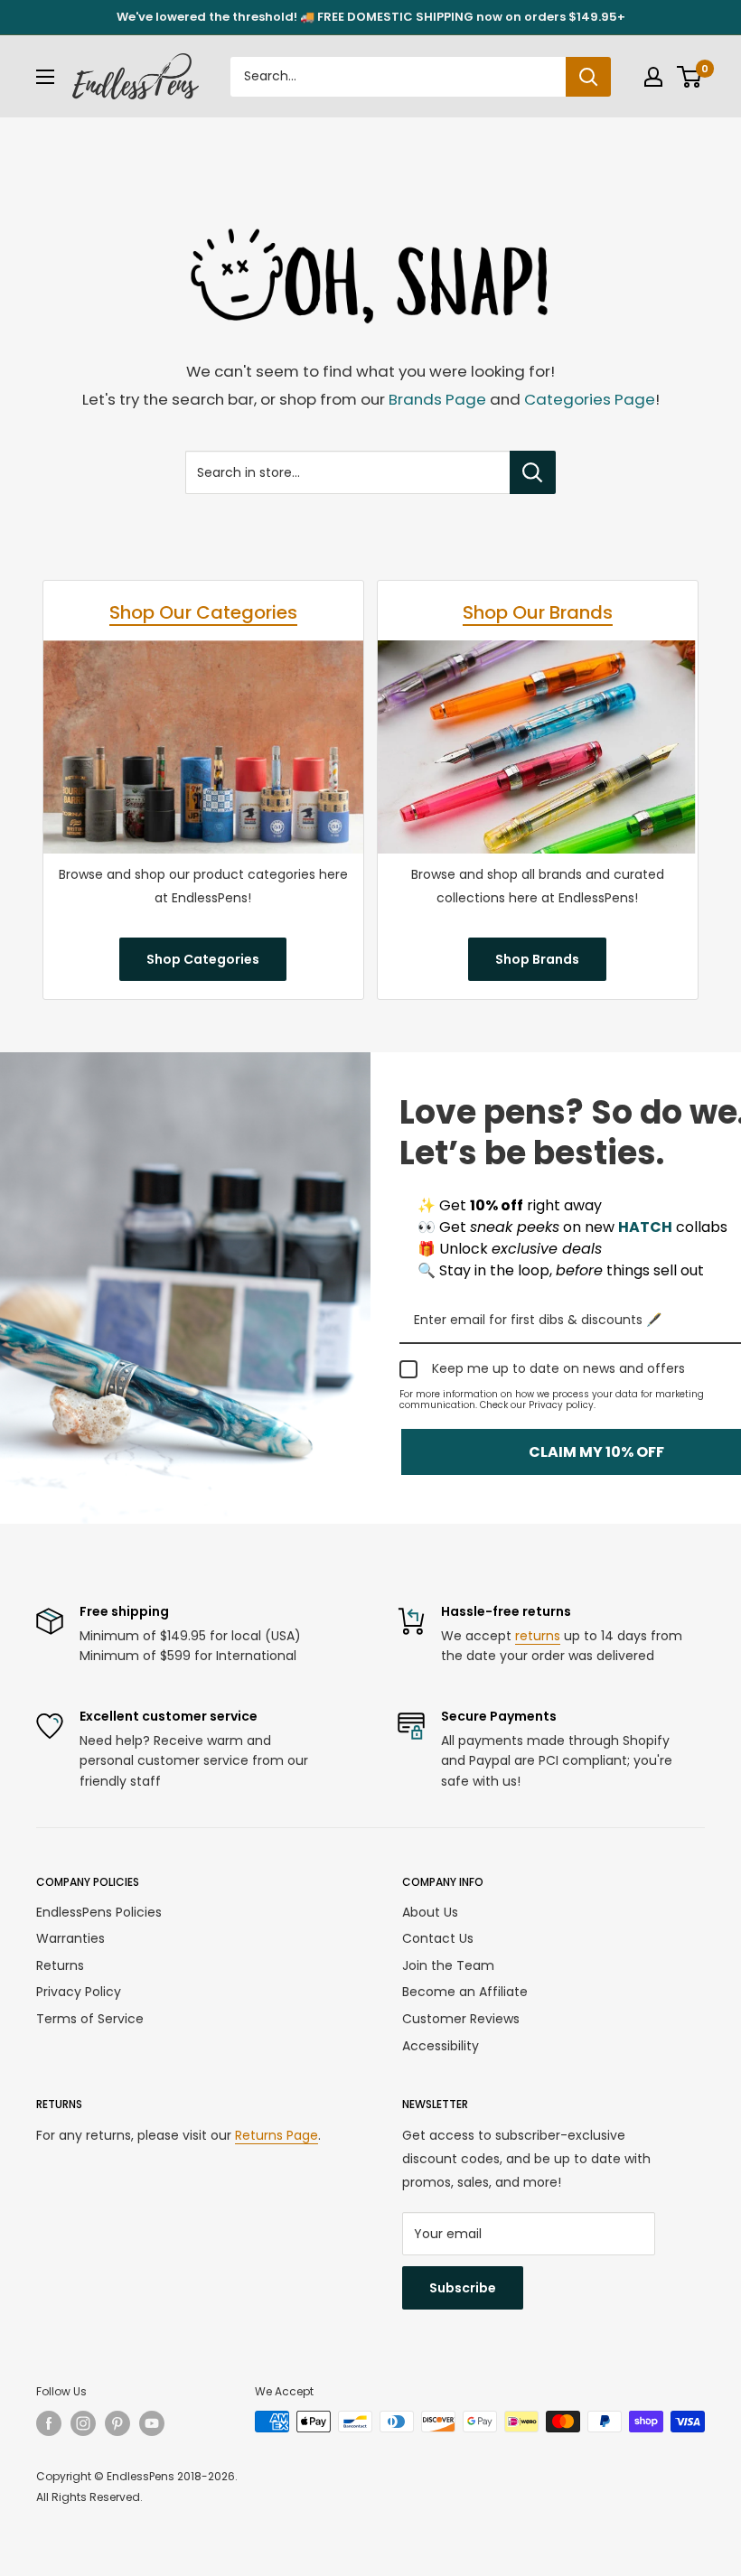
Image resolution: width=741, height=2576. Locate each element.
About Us (430, 1912)
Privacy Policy (79, 1992)
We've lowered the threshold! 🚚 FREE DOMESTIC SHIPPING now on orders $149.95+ (371, 17)
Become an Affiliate (465, 1992)
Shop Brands (537, 959)
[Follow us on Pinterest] (117, 2423)
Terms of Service (90, 2019)
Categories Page (590, 399)
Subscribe (463, 2288)
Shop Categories (203, 959)
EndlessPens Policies (99, 1912)
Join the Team (448, 1965)
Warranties (70, 1938)
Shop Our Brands (538, 612)
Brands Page (437, 399)
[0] (690, 77)
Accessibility (441, 2046)
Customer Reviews (461, 2019)
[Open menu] (45, 77)
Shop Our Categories (203, 612)
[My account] (653, 77)
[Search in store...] (533, 472)
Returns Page (277, 2135)
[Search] (588, 77)
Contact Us (438, 1938)
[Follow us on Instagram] (83, 2423)
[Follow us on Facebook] (49, 2423)
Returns (60, 1965)
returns (538, 1636)
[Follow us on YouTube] (152, 2423)
